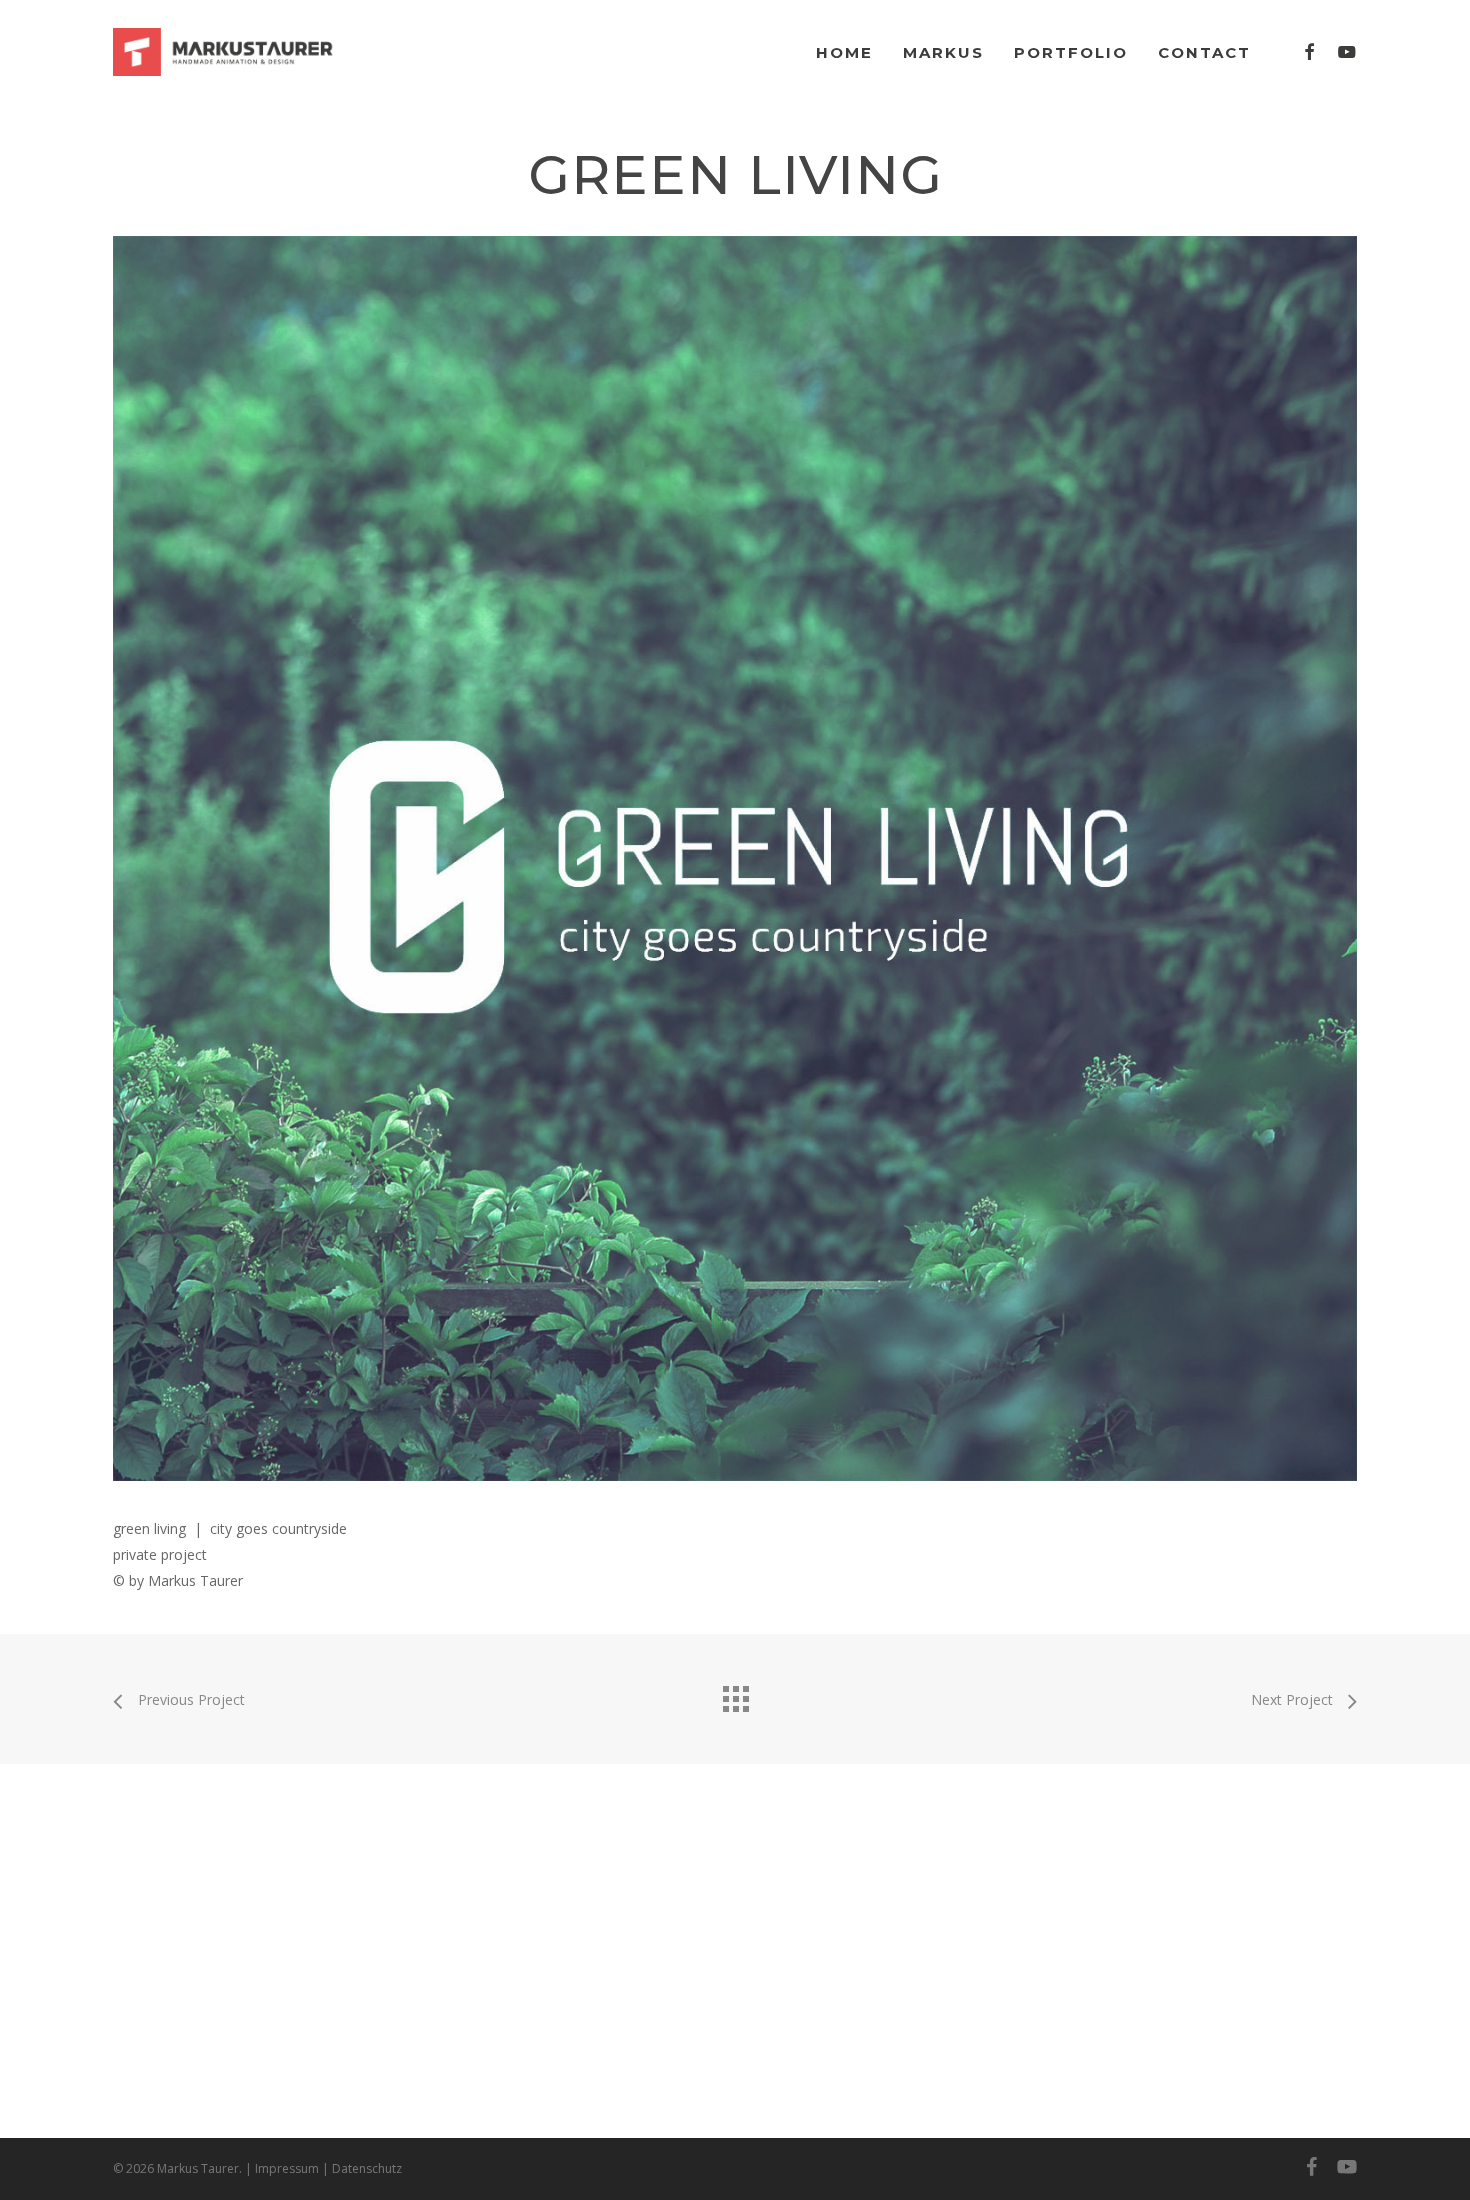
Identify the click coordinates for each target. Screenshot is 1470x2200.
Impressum (287, 2168)
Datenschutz (367, 2168)
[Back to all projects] (735, 1694)
